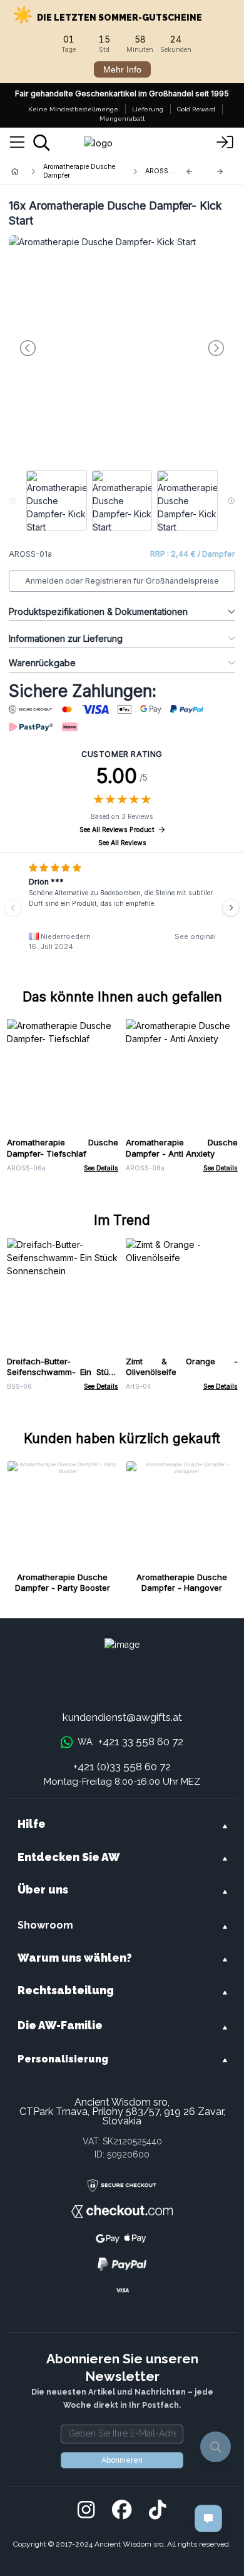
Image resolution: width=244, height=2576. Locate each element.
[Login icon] (225, 143)
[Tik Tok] (157, 2510)
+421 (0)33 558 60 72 (122, 1767)
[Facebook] (122, 2510)
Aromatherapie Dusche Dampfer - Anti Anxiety (182, 1148)
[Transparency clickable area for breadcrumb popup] (81, 171)
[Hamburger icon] (17, 143)
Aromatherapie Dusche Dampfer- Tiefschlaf (63, 1148)
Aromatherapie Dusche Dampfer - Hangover (182, 1583)
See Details (101, 1168)
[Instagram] (86, 2510)
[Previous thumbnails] (13, 501)
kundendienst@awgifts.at (122, 1717)
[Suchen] (42, 143)
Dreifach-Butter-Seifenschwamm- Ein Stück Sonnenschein (63, 1372)
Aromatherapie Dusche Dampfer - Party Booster (63, 1583)
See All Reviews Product (117, 830)
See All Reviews (122, 843)
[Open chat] (208, 2518)
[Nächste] (220, 172)
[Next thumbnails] (231, 501)
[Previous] (190, 172)
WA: (130, 1742)
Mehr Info (122, 69)
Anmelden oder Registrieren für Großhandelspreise (122, 581)
